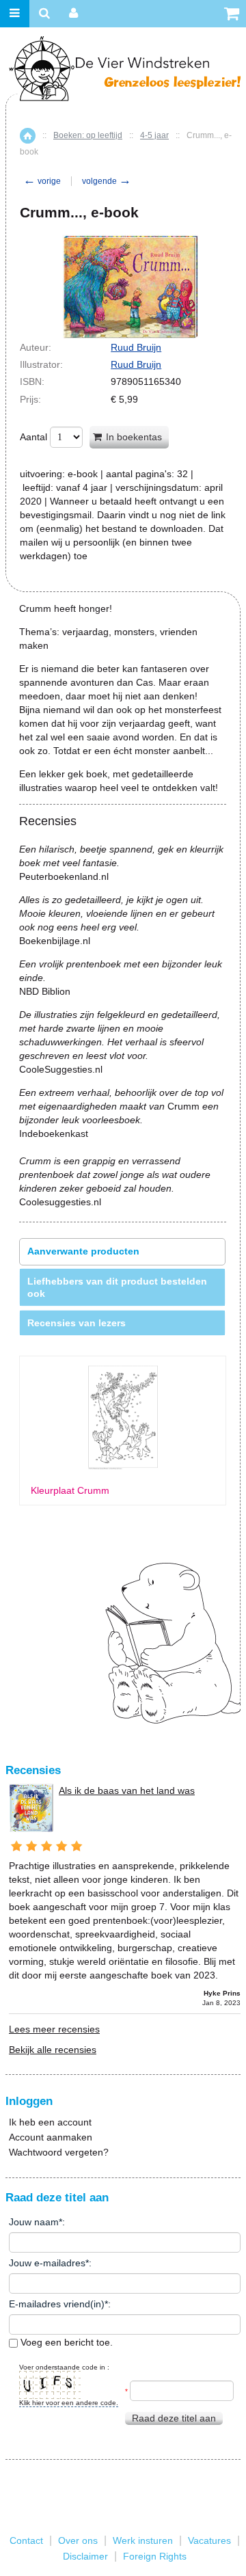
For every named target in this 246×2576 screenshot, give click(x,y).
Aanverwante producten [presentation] (83, 1251)
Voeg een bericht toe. (65, 2342)
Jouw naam (34, 2222)
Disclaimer (85, 2556)
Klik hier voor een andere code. (69, 2403)
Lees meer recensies (54, 2029)
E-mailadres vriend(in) (57, 2304)
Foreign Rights (155, 2556)
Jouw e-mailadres (47, 2263)
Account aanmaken (51, 2137)
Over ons (78, 2540)
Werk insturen (143, 2540)
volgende (107, 181)
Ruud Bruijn (136, 347)
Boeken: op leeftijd (88, 135)
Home (28, 136)
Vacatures (209, 2540)
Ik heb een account (50, 2122)
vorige (42, 181)
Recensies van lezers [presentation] (77, 1323)
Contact (26, 2540)
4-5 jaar (154, 135)
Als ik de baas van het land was (127, 1790)
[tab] (122, 1251)
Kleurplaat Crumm (70, 1491)
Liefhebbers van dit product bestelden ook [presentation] (117, 1287)
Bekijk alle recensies (53, 2050)
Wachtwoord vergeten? (59, 2152)
